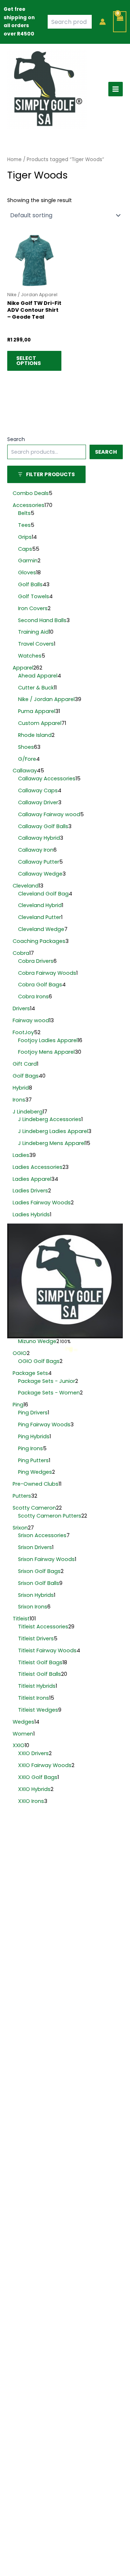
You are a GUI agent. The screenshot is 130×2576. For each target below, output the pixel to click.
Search (16, 439)
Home (14, 160)
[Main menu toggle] (116, 89)
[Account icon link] (103, 22)
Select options (29, 361)
